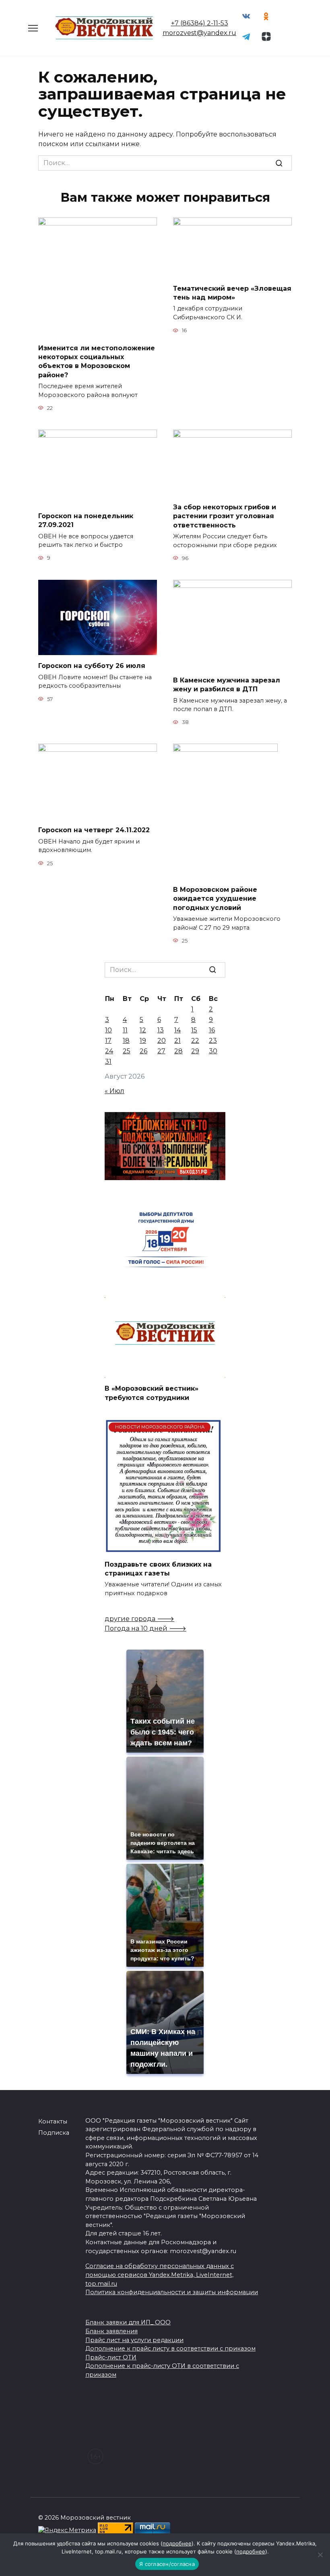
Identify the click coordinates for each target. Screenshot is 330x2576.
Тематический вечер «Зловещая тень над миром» (232, 293)
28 (178, 1051)
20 (162, 1041)
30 (213, 1051)
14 (177, 1030)
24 (109, 1051)
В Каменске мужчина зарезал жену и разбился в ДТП (227, 685)
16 (212, 1030)
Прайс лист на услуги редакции (134, 2340)
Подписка (54, 2133)
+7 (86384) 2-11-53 (200, 23)
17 (108, 1041)
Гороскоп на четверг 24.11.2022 (94, 830)
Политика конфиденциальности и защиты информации (172, 2292)
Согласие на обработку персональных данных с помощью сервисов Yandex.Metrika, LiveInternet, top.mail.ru (160, 2275)
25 (127, 1051)
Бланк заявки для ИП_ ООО (128, 2322)
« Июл (114, 1091)
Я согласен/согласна (167, 2564)
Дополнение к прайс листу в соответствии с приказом (170, 2349)
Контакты (53, 2121)
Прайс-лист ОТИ (111, 2357)
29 (195, 1051)
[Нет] (320, 2555)
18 (126, 1041)
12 (143, 1030)
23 (213, 1041)
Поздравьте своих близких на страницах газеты (158, 1568)
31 (108, 1062)
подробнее (177, 2543)
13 (161, 1030)
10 (108, 1030)
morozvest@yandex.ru (199, 33)
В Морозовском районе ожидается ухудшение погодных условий (215, 898)
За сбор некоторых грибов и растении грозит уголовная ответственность (225, 516)
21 (177, 1041)
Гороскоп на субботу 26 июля (92, 666)
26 (143, 1051)
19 (143, 1041)
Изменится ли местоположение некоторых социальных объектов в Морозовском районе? (97, 361)
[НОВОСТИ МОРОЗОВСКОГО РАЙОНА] (163, 1548)
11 (125, 1030)
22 (195, 1041)
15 (194, 1030)
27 (161, 1051)
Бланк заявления (111, 2331)
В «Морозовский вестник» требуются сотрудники (152, 1393)
